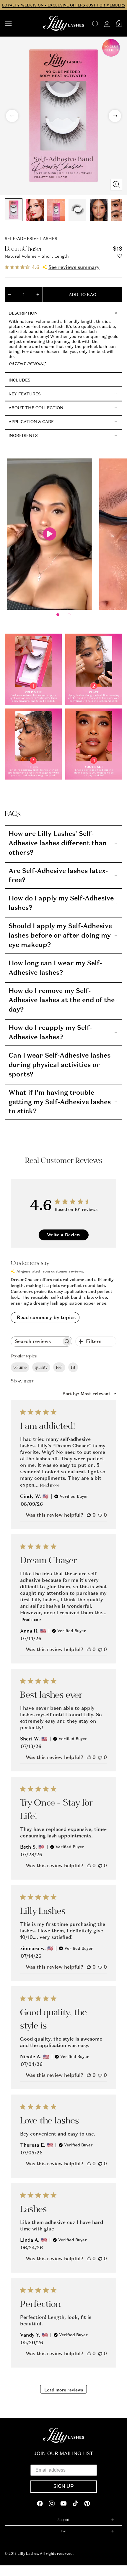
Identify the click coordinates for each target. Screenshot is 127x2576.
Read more (50, 1485)
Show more (22, 1381)
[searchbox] (36, 1341)
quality (41, 1367)
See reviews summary (74, 267)
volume (20, 1367)
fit (73, 1367)
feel (59, 1367)
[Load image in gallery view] (14, 210)
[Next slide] (115, 116)
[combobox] (90, 1394)
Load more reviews (64, 2390)
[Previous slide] (12, 116)
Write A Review (64, 1235)
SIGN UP (64, 2487)
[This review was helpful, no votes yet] (89, 1515)
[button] (21, 24)
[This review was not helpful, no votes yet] (100, 1515)
